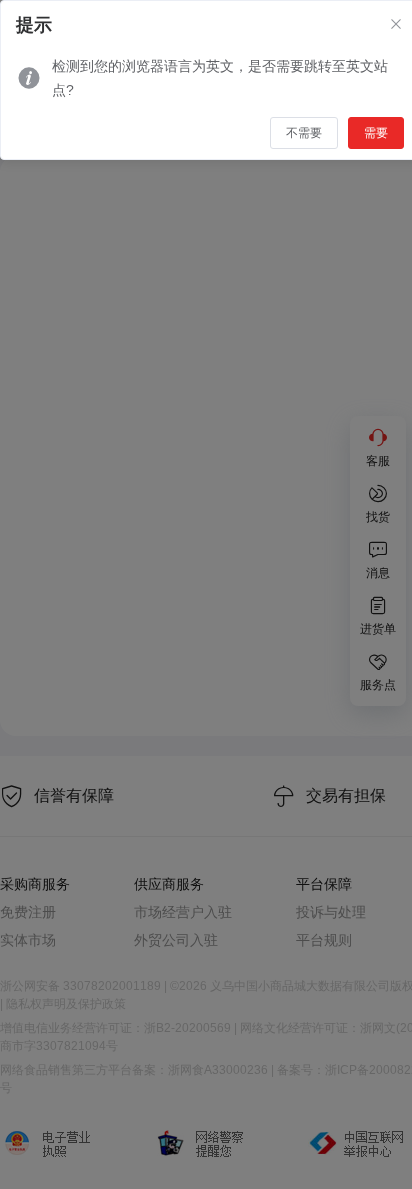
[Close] (396, 25)
